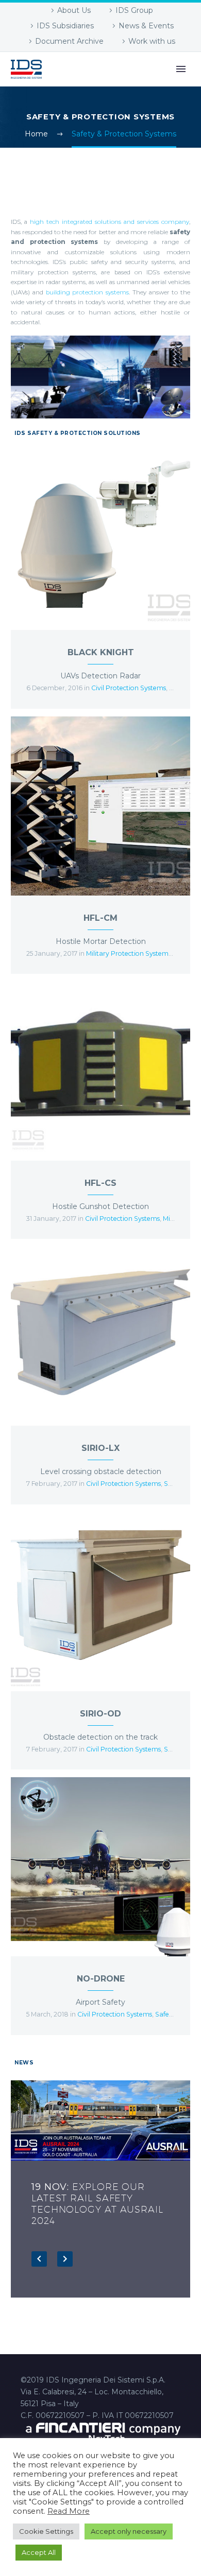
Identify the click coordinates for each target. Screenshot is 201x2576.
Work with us (152, 41)
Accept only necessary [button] (129, 2531)
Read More (69, 2511)
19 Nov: (97, 2204)
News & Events (146, 26)
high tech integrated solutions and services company (110, 222)
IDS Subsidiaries (65, 26)
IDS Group (134, 10)
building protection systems (88, 292)
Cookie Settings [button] (46, 2531)
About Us (74, 10)
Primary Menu (181, 69)
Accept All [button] (39, 2552)
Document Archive (69, 41)
